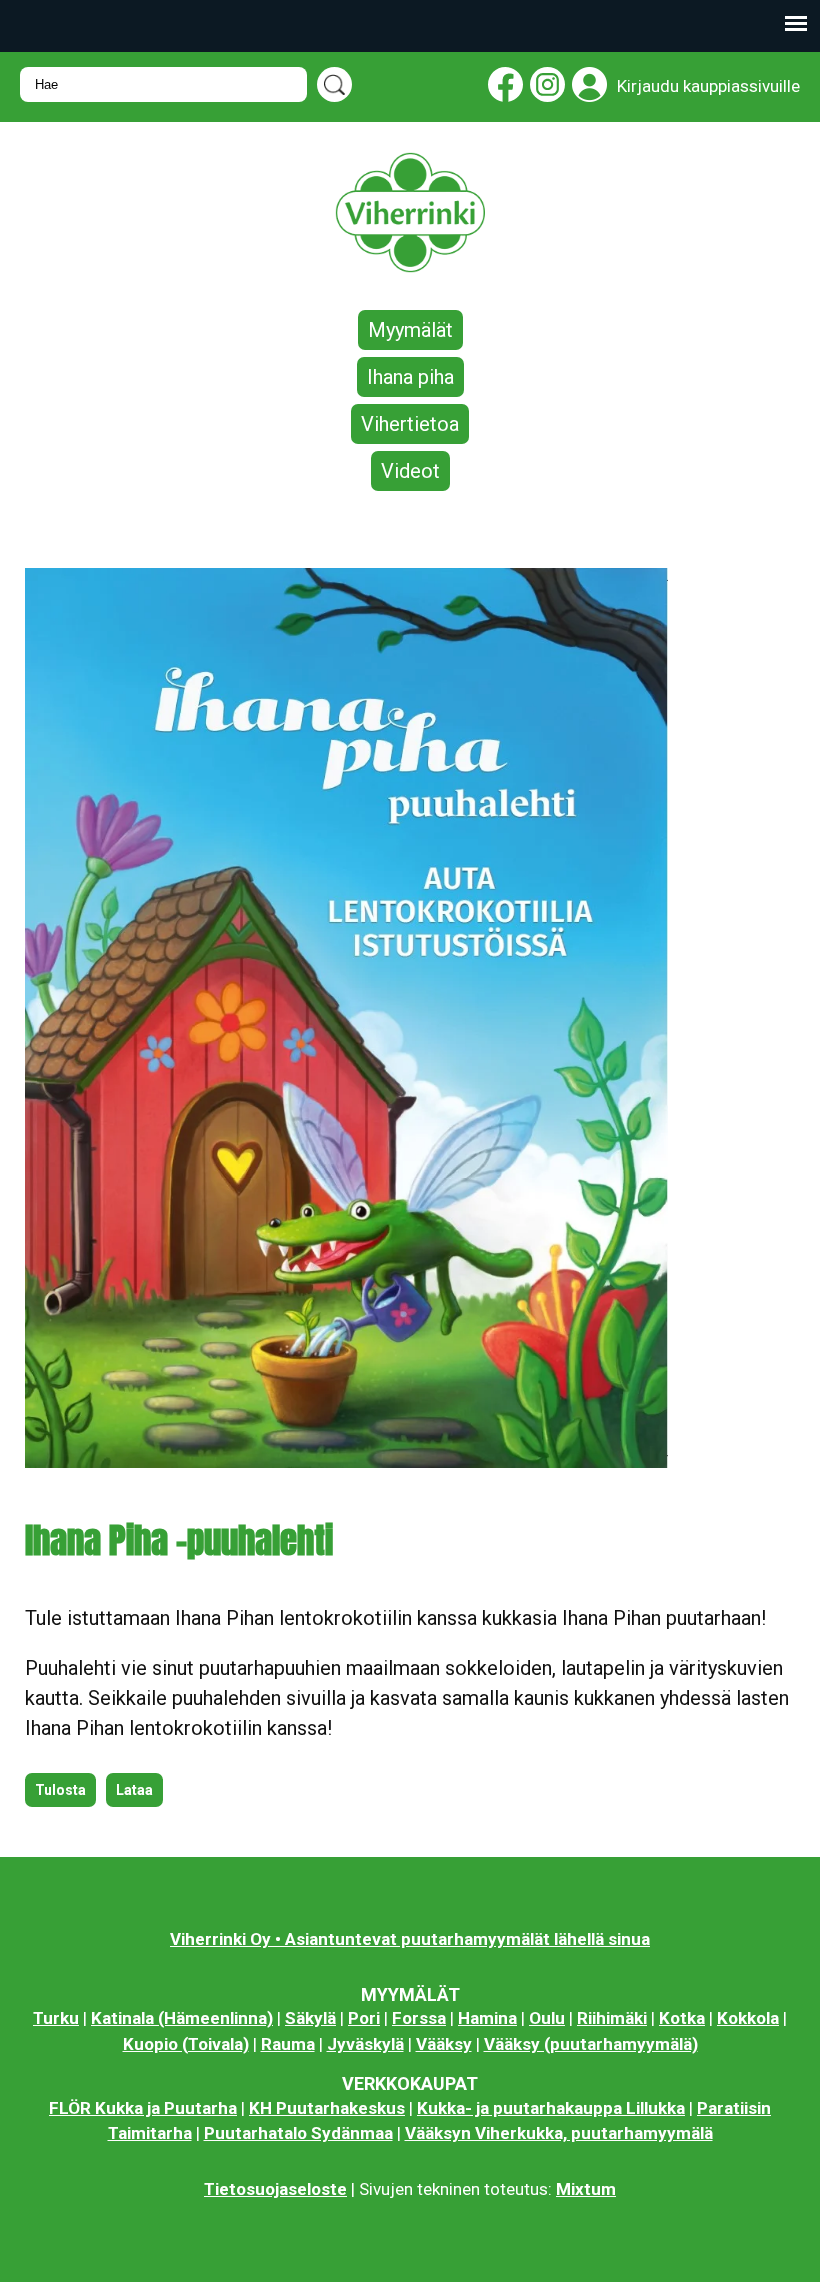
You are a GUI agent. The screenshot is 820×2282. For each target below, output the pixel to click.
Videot (410, 471)
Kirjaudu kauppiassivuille (708, 86)
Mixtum (586, 2189)
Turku (56, 2018)
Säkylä (310, 2018)
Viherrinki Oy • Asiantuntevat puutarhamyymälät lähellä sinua (410, 1939)
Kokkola (748, 2018)
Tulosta (60, 1790)
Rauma (288, 2044)
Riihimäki (612, 2018)
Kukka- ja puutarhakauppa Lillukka (551, 2108)
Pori (364, 2018)
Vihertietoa (410, 424)
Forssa (419, 2018)
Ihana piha (410, 377)
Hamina (487, 2018)
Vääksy (444, 2044)
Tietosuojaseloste (275, 2189)
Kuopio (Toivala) (186, 2044)
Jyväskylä (365, 2044)
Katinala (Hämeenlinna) (182, 2018)
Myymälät (410, 330)
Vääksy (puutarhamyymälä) (591, 2044)
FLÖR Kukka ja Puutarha (143, 2108)
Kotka (682, 2018)
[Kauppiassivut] (586, 88)
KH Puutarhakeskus (327, 2108)
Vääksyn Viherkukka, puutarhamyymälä (559, 2133)
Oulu (547, 2018)
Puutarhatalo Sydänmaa (298, 2133)
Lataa (134, 1790)
